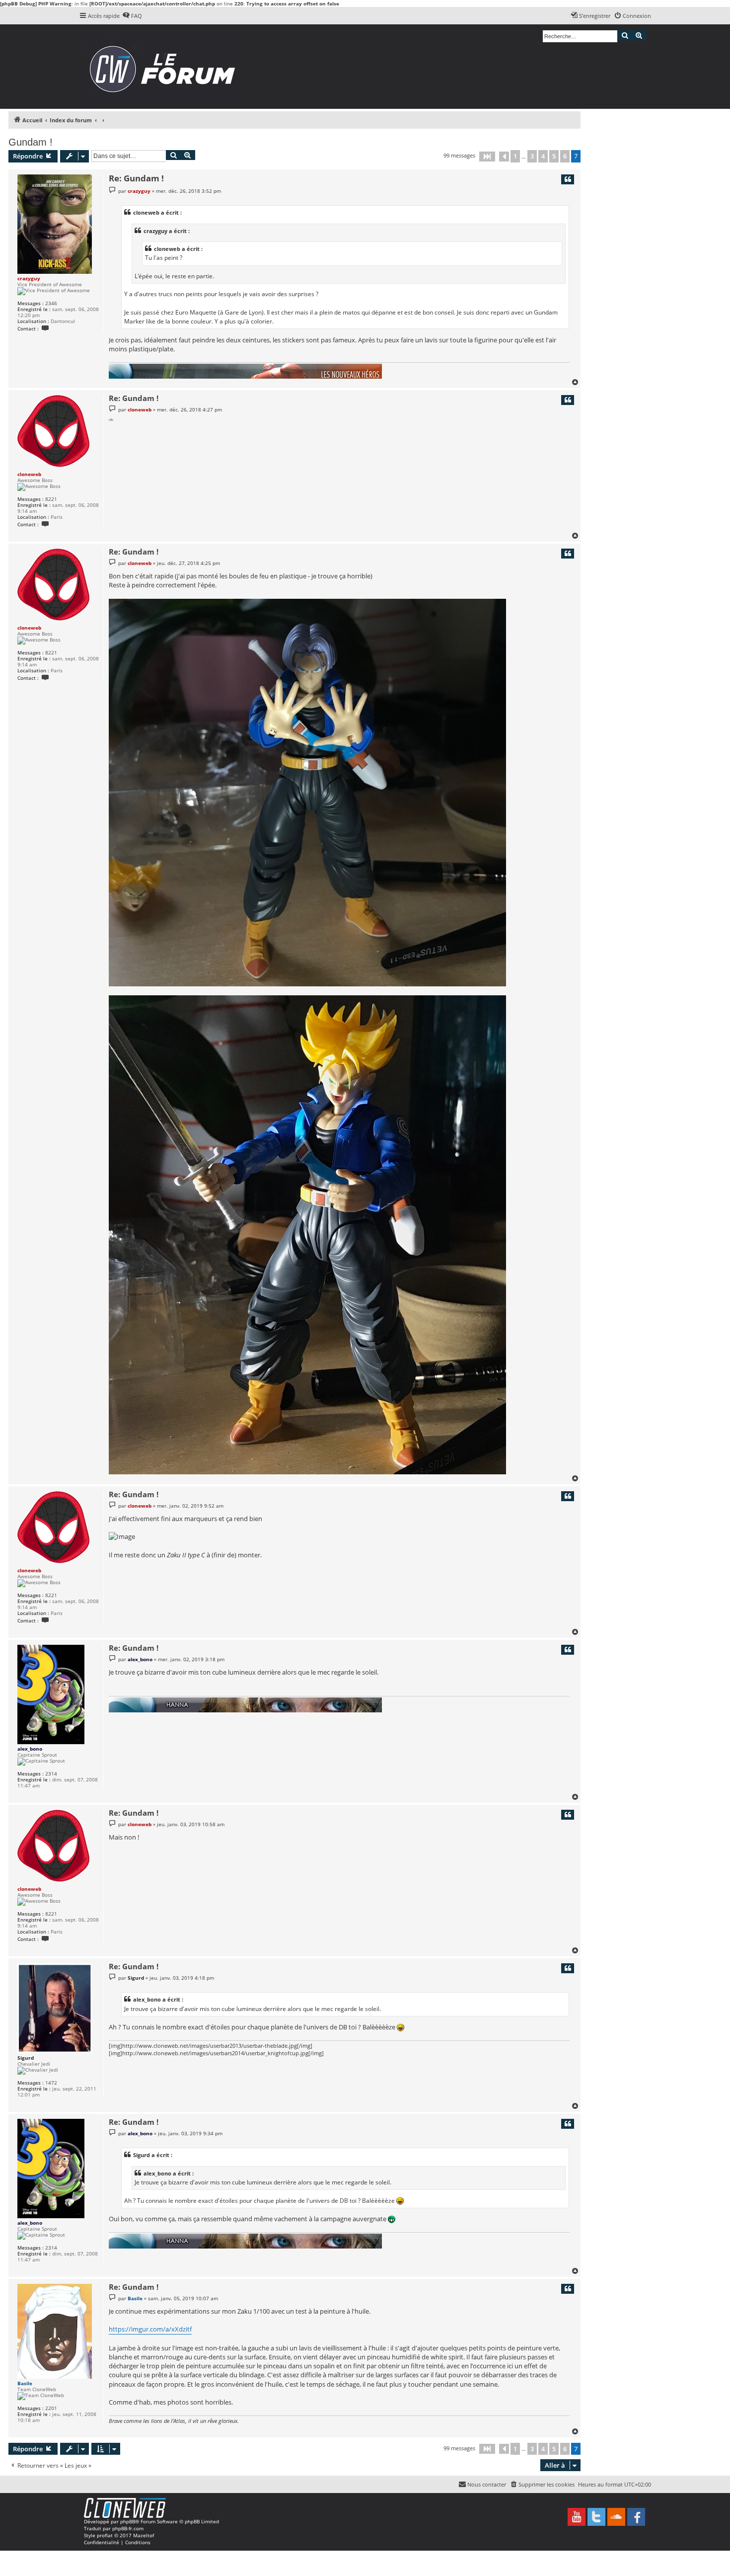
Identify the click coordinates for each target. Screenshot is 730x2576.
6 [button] (565, 156)
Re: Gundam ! (136, 178)
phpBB (128, 2521)
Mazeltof (144, 2535)
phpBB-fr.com (128, 2528)
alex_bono (30, 1749)
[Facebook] (636, 2517)
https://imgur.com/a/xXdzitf (150, 2329)
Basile (25, 2383)
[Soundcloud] (616, 2517)
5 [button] (554, 156)
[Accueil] (166, 67)
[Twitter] (596, 2517)
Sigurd (26, 2058)
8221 (51, 499)
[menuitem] (132, 16)
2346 (51, 303)
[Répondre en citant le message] (568, 179)
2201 (51, 2408)
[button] (487, 157)
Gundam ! (31, 142)
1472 (51, 2083)
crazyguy (29, 278)
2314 (51, 1773)
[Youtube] (577, 2517)
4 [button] (543, 156)
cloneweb (29, 474)
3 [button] (532, 156)
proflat (105, 2535)
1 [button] (515, 156)
